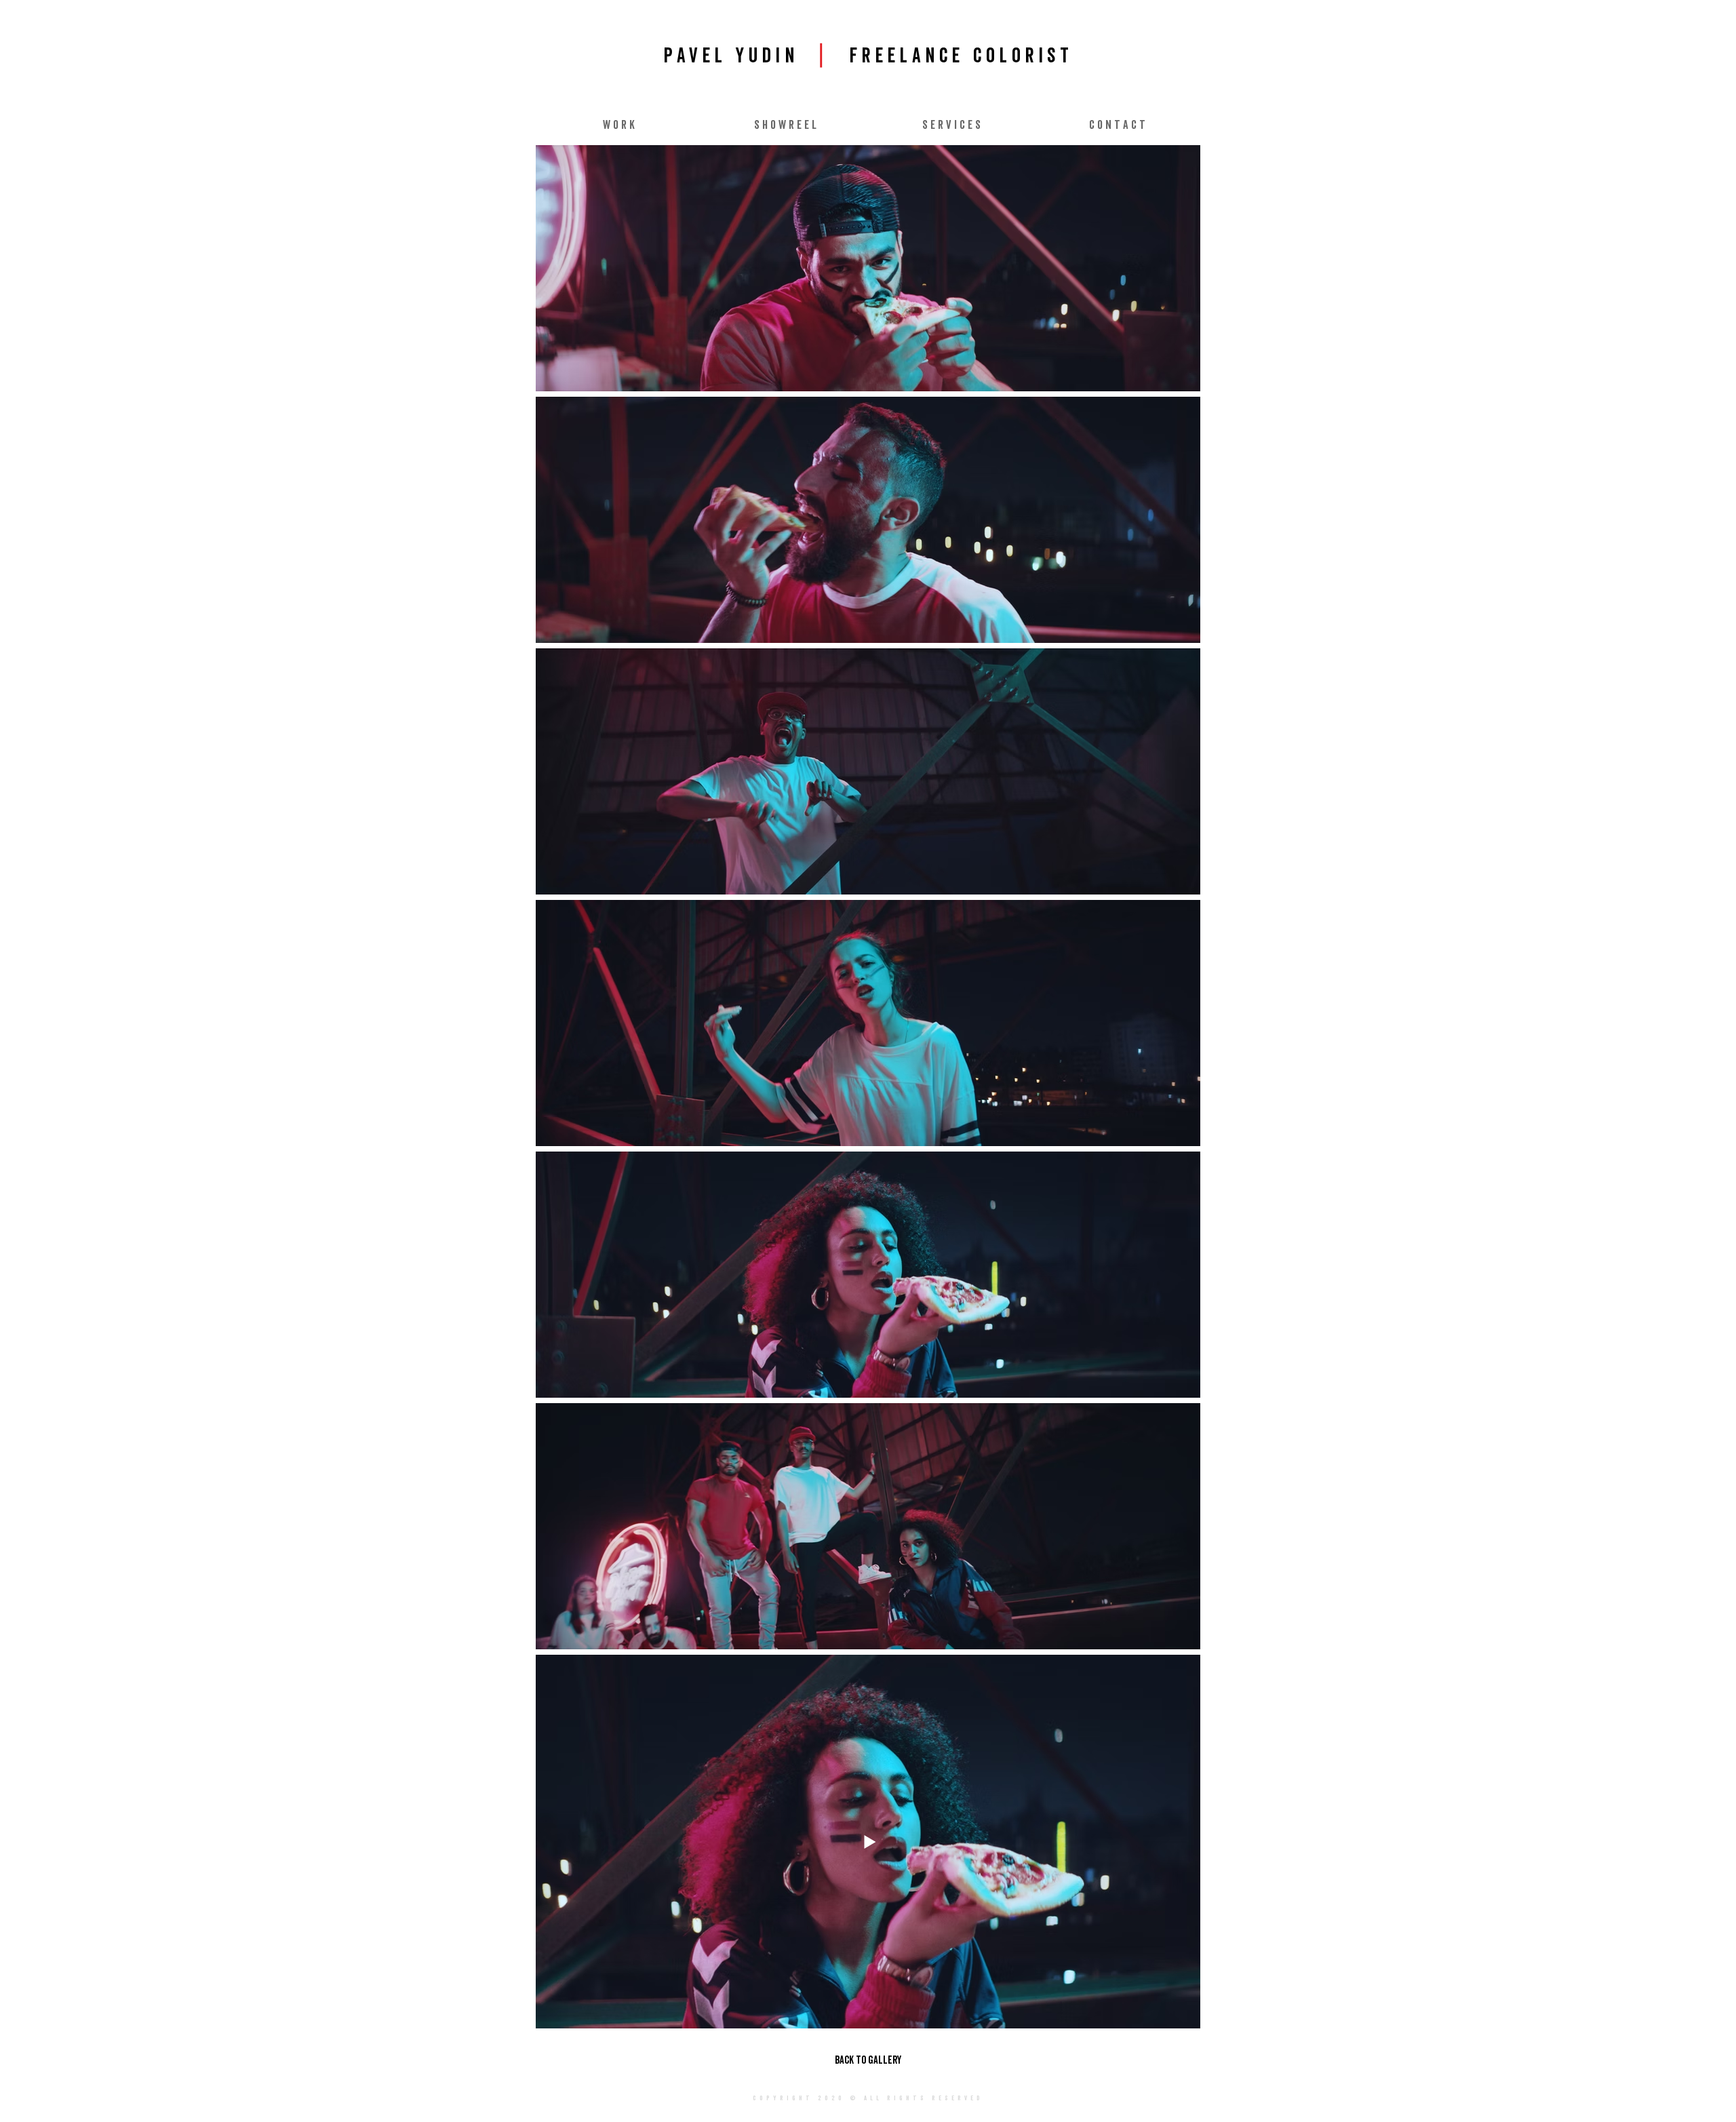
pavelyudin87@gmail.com (854, 2117)
